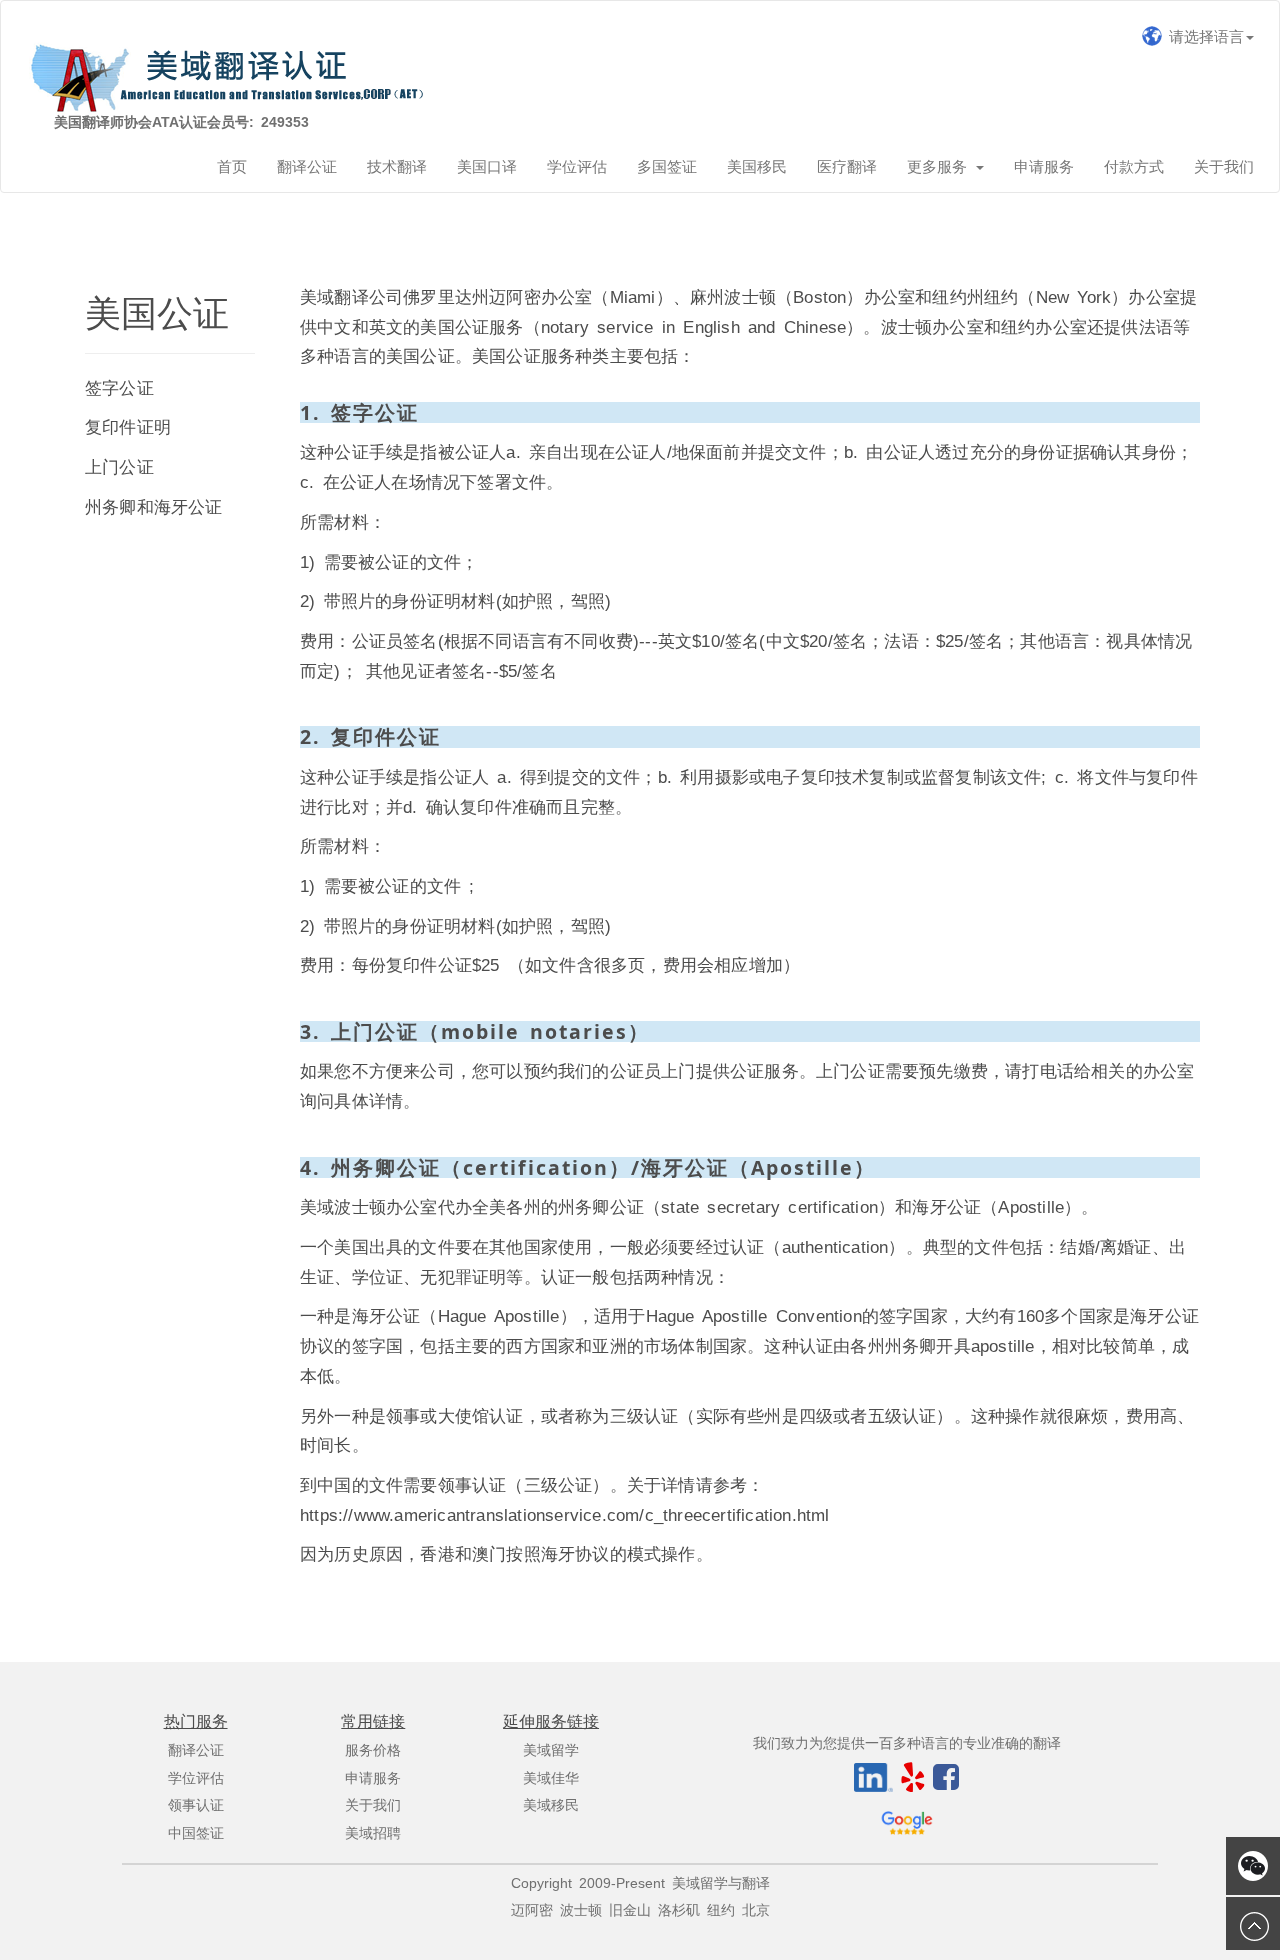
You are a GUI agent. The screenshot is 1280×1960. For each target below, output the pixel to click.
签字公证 (119, 388)
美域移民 (551, 1805)
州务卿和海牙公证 (154, 507)
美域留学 (551, 1750)
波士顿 (581, 1910)
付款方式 (1134, 166)
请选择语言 (1203, 36)
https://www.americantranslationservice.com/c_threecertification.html (565, 1515)
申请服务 (1044, 166)
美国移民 (757, 166)
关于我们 (1224, 166)
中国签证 (196, 1833)
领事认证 (196, 1805)
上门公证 (119, 467)
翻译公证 (307, 166)
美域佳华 (551, 1778)
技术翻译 (397, 166)
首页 (232, 166)
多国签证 (667, 166)
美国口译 (487, 166)
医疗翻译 (847, 166)
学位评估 (577, 166)
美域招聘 (373, 1833)
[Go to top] (1253, 1923)
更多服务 (940, 166)
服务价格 (373, 1750)
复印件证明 (128, 427)
